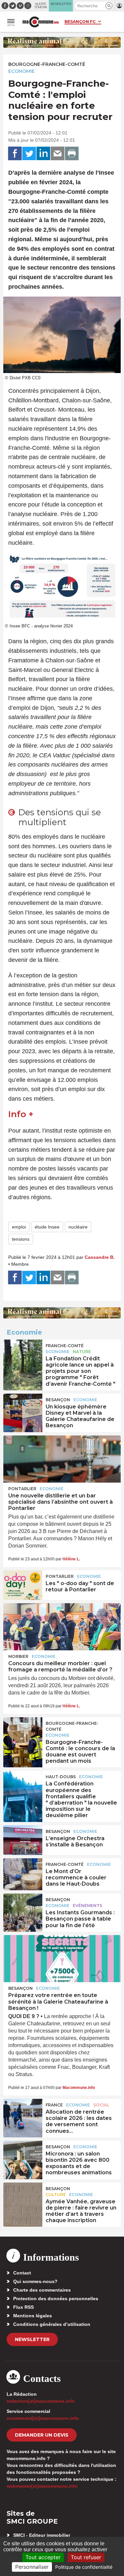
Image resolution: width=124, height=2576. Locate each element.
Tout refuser (86, 2557)
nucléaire (78, 1227)
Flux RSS (23, 2307)
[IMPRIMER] (72, 154)
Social (101, 2105)
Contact (22, 2273)
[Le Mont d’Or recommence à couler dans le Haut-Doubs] (23, 1873)
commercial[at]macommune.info (43, 2418)
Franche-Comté (65, 1346)
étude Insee (47, 1227)
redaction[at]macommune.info (41, 2401)
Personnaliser (32, 2567)
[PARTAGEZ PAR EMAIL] (58, 154)
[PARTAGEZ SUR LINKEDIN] (43, 154)
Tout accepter (43, 2557)
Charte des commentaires (42, 2290)
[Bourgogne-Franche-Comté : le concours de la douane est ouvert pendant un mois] (23, 1732)
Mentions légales (33, 2316)
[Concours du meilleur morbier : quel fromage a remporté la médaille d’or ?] (62, 1627)
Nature (82, 1352)
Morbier (18, 1656)
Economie (21, 71)
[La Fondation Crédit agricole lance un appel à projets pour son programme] (23, 1354)
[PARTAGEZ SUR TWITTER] (29, 154)
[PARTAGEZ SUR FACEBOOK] (15, 154)
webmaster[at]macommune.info (42, 2486)
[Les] (23, 1585)
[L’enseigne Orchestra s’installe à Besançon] (23, 1840)
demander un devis (42, 2435)
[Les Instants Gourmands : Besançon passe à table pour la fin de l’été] (23, 1908)
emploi (19, 1227)
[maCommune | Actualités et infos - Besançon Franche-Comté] (41, 22)
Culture (56, 2195)
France (54, 2105)
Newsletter (32, 2339)
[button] (109, 6)
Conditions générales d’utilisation (52, 2324)
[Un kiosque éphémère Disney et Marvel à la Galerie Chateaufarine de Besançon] (23, 1408)
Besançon (58, 1400)
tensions (21, 1239)
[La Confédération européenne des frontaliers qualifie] (23, 1785)
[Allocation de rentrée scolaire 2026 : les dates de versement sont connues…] (23, 2114)
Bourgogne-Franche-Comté (47, 64)
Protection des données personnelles (56, 2299)
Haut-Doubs (61, 1777)
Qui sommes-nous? (35, 2281)
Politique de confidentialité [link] (84, 2567)
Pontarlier (22, 1489)
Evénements (87, 1906)
